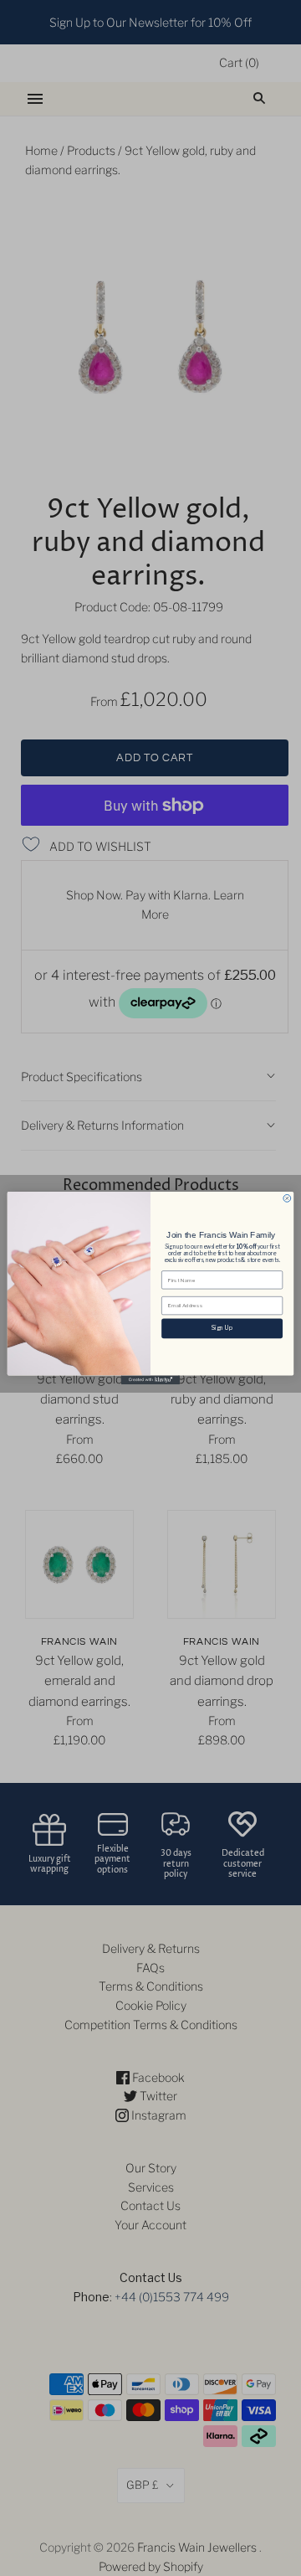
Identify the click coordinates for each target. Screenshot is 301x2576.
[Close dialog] (287, 1198)
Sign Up (222, 1328)
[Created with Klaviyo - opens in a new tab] (150, 1380)
